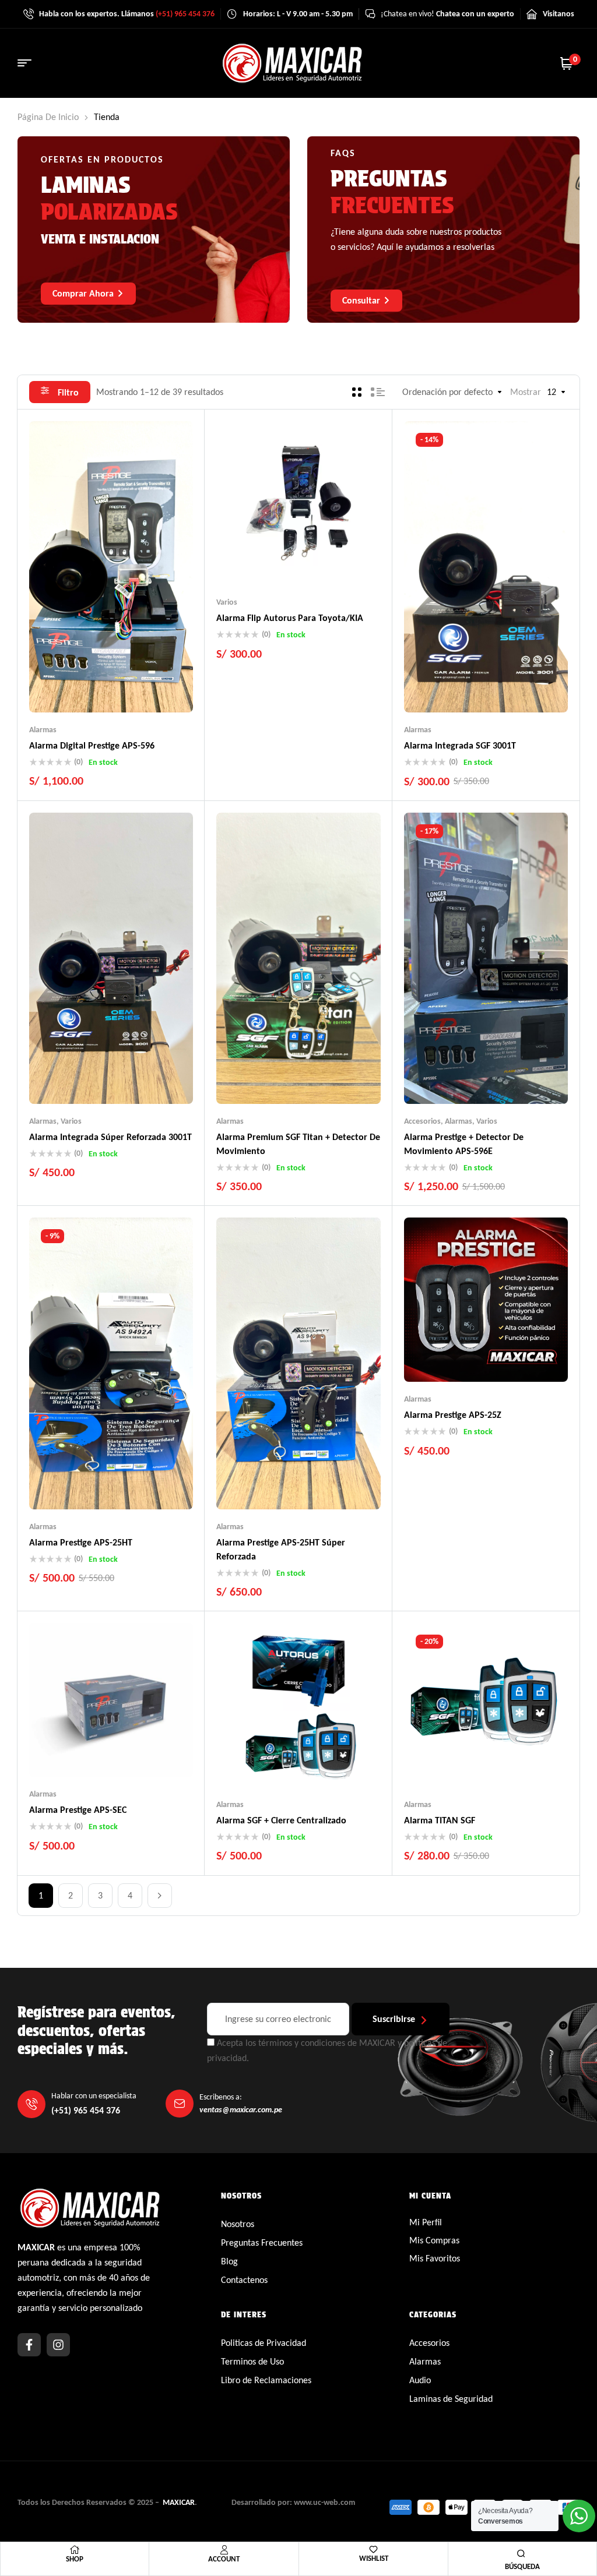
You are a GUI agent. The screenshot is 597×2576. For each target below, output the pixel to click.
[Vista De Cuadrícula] (357, 392)
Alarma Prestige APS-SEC (78, 1810)
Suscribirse (394, 2019)
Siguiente (160, 1896)
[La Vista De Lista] (378, 392)
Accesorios (422, 1121)
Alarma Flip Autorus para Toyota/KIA (290, 618)
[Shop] (75, 2550)
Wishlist (374, 2558)
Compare (111, 689)
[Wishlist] (373, 2549)
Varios (227, 602)
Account (224, 2559)
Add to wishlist (89, 689)
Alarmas (43, 730)
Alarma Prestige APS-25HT (81, 1542)
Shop (75, 2559)
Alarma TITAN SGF (440, 1820)
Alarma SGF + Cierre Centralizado (281, 1820)
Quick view (134, 689)
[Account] (224, 2550)
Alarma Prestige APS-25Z (453, 1415)
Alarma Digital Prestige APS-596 (92, 745)
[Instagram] (58, 2345)
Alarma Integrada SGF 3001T (460, 745)
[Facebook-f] (29, 2345)
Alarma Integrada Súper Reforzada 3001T (110, 1137)
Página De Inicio (48, 117)
